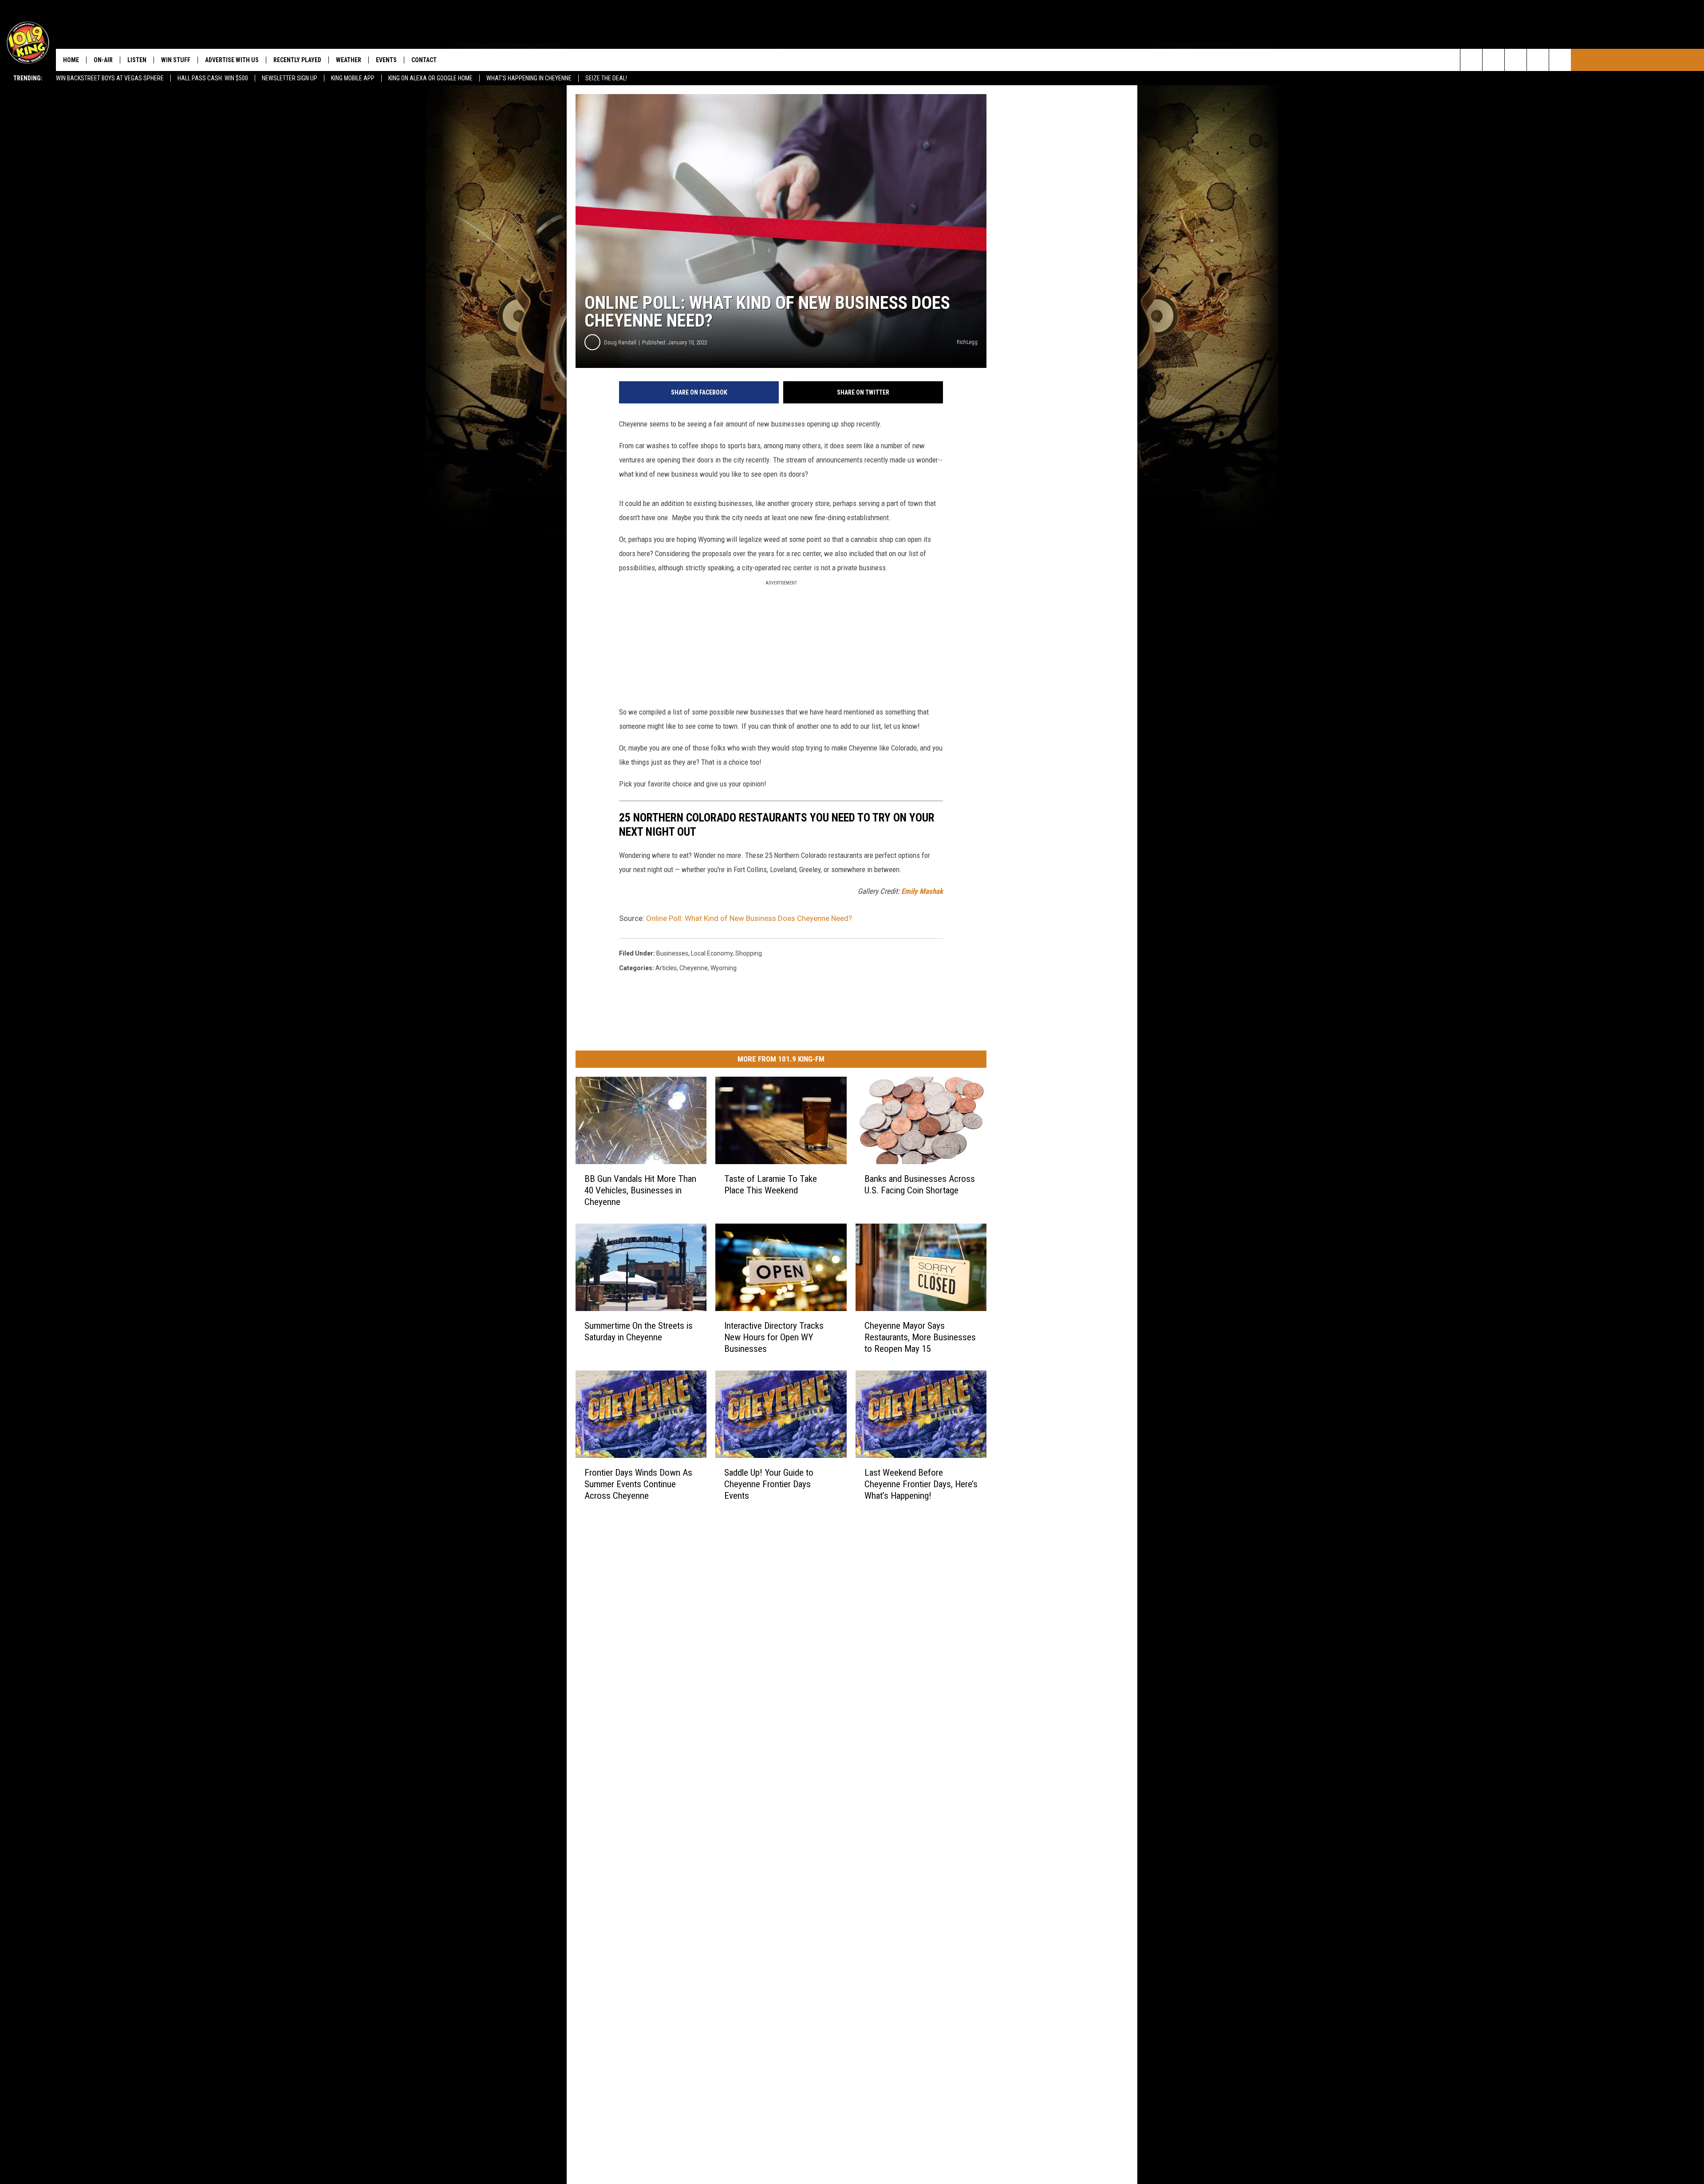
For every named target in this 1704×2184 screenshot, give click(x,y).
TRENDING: (28, 78)
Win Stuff (176, 60)
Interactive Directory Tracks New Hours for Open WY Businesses (774, 1337)
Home (71, 60)
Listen (137, 60)
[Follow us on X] (1538, 60)
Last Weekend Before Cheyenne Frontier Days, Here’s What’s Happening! (921, 1484)
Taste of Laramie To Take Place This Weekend (771, 1185)
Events (386, 60)
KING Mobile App (353, 78)
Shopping (749, 953)
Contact (424, 60)
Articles (666, 968)
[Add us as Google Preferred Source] (1493, 60)
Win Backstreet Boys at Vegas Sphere (110, 78)
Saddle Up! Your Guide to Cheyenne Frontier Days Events (769, 1484)
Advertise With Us (232, 60)
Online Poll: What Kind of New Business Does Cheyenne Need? (749, 918)
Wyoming (724, 968)
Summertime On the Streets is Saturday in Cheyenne (639, 1331)
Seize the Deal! (606, 78)
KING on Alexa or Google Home (430, 78)
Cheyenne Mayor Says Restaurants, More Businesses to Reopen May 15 (920, 1337)
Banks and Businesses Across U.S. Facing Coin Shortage (920, 1185)
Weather (349, 60)
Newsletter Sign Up (290, 78)
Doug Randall (620, 342)
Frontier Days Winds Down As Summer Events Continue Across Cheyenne (638, 1484)
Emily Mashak (922, 891)
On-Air (103, 60)
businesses (672, 953)
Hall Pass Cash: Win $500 (213, 78)
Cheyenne (694, 968)
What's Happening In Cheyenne (529, 78)
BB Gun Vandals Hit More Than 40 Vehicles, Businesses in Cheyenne (640, 1190)
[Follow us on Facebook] (1516, 60)
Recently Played (297, 60)
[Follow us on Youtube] (1560, 60)
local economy (712, 953)
